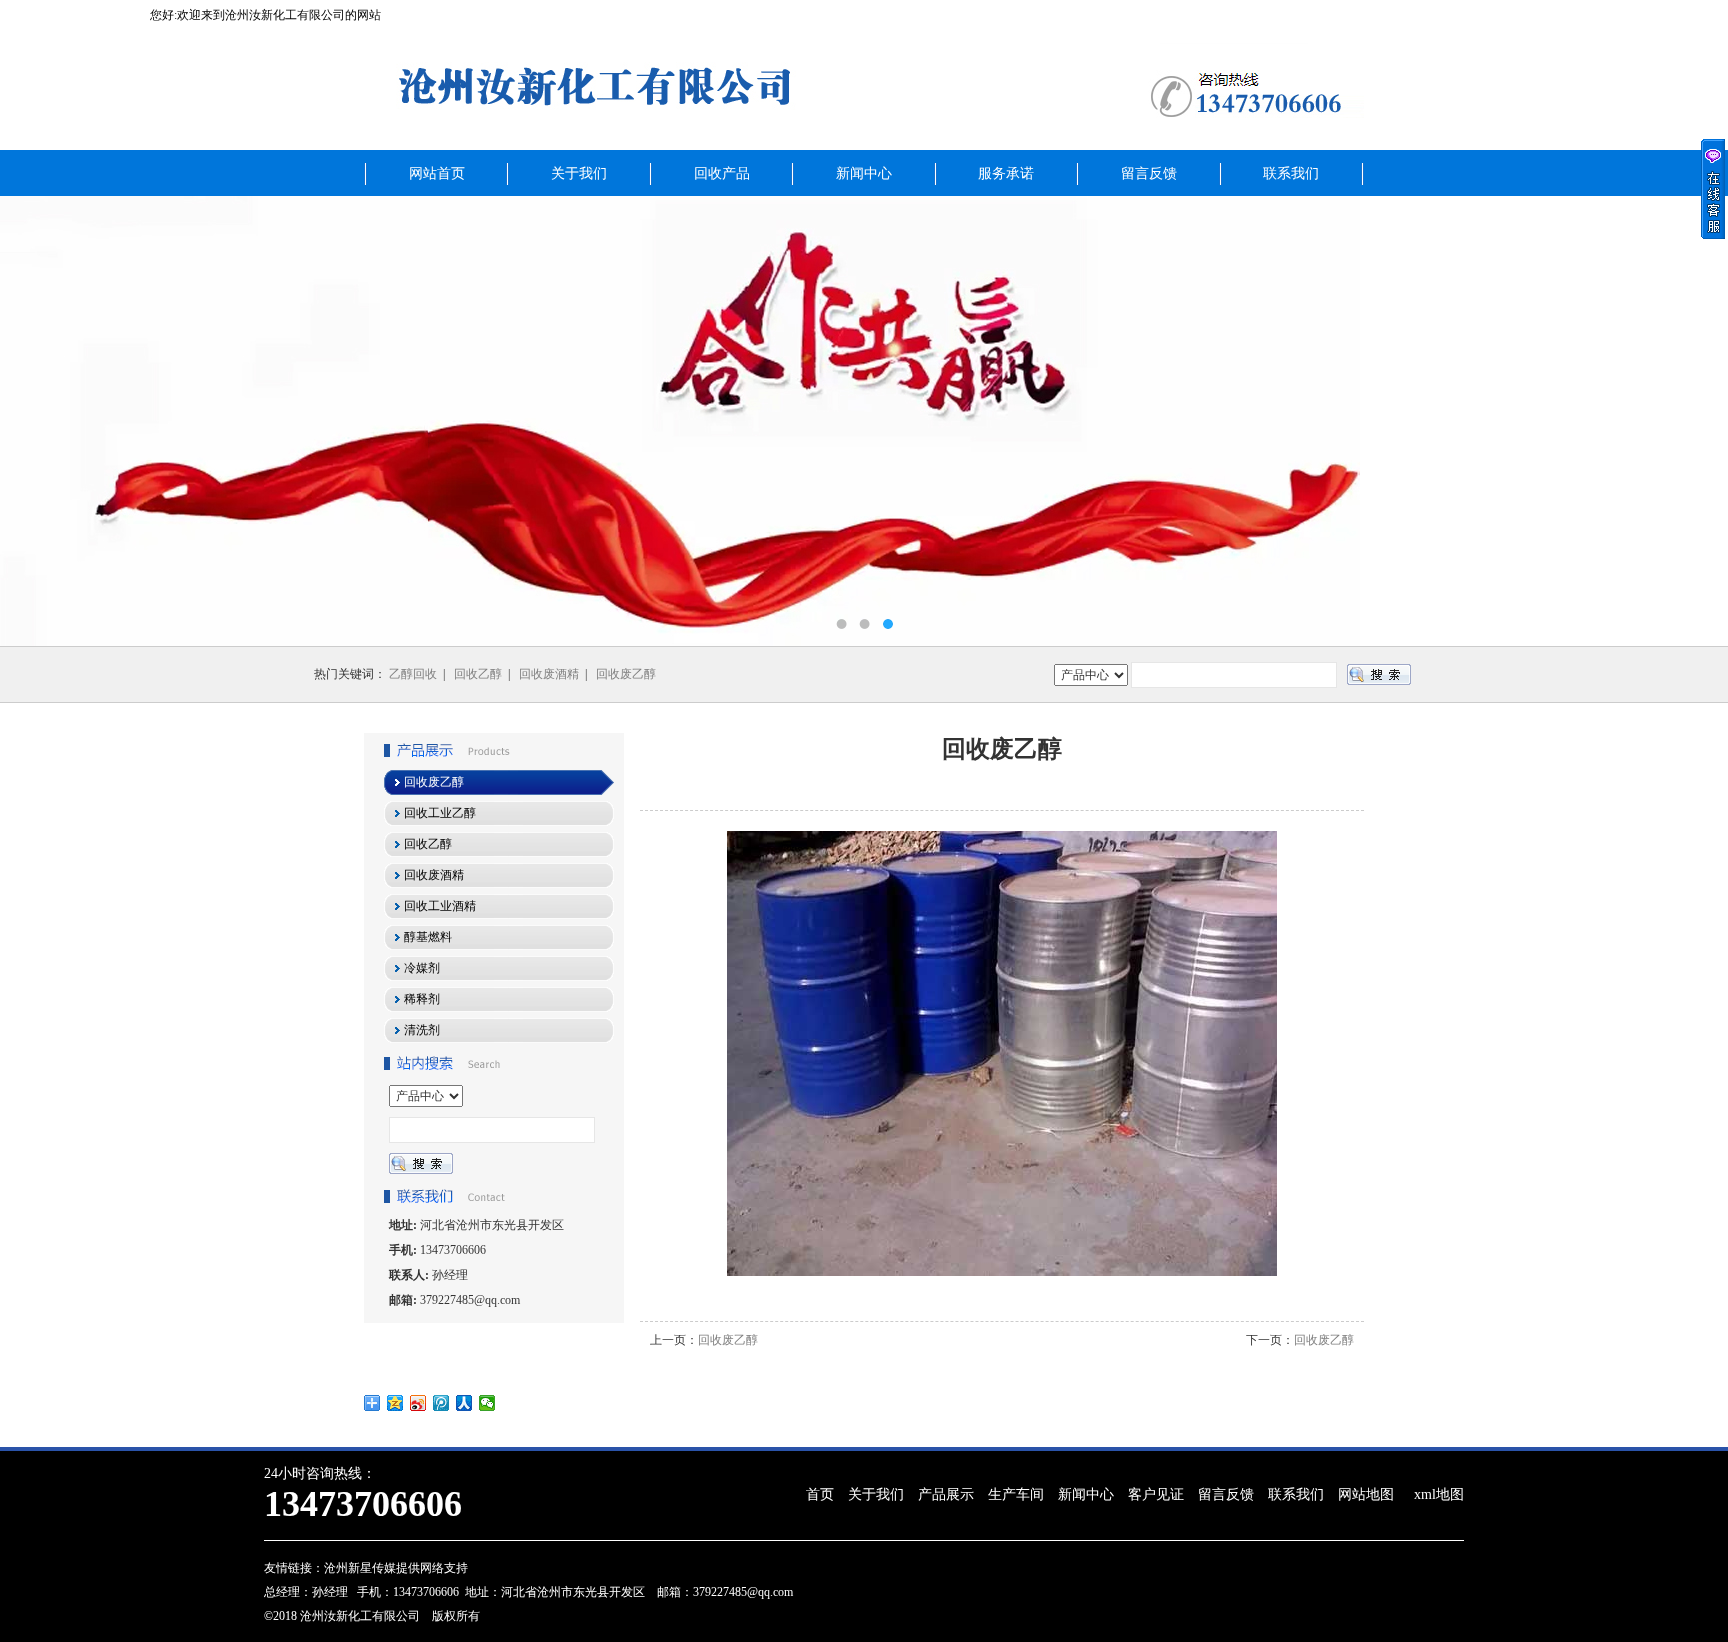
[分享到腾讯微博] (441, 1403)
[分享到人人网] (464, 1403)
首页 (820, 1494)
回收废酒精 (549, 674)
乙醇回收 (413, 674)
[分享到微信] (487, 1403)
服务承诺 (1006, 173)
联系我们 (1291, 173)
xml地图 (1439, 1494)
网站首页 (437, 173)
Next (1693, 421)
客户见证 (1156, 1494)
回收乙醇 (478, 674)
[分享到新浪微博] (418, 1403)
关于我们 (579, 173)
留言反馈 (1149, 173)
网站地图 (1366, 1494)
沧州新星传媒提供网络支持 (396, 1568)
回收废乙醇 (626, 674)
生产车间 (1016, 1494)
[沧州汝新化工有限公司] (864, 421)
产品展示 (946, 1494)
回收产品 (722, 173)
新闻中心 (864, 173)
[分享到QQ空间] (395, 1403)
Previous (35, 421)
